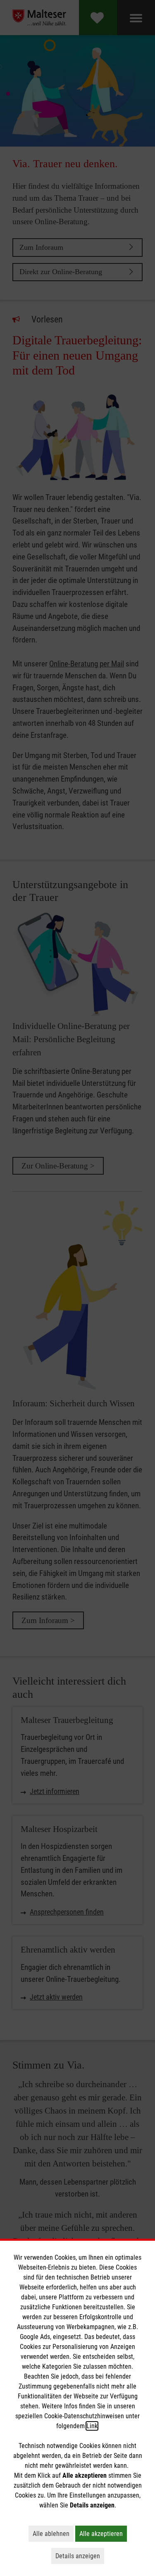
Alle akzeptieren (103, 2533)
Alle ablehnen (53, 2533)
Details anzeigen (80, 2556)
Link (92, 2426)
